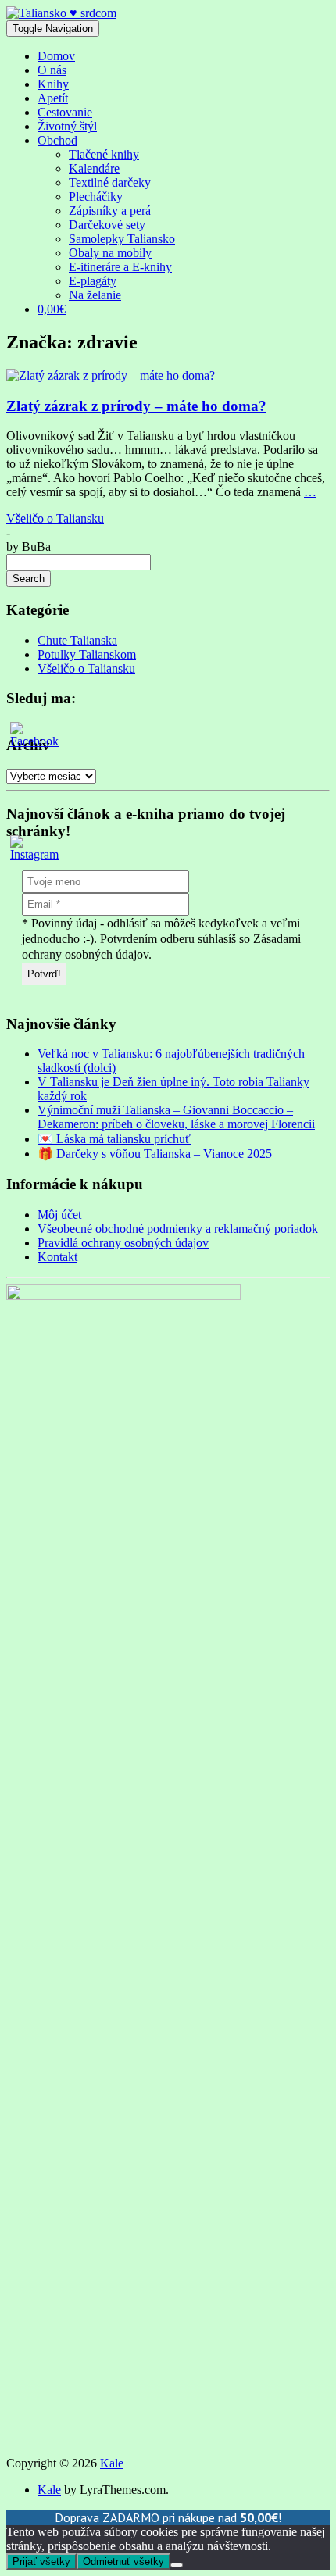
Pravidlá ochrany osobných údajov (123, 1243)
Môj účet (59, 1215)
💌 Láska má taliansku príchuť (114, 1139)
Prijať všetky (41, 2562)
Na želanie (95, 295)
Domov (56, 56)
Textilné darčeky (110, 182)
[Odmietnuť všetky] (177, 2565)
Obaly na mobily (110, 253)
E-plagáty (93, 281)
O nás (52, 70)
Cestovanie (65, 112)
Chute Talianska (77, 640)
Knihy (53, 84)
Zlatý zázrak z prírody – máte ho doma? (136, 406)
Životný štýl (67, 126)
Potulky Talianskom (87, 654)
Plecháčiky (96, 197)
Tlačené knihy (104, 154)
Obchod (57, 140)
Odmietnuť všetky (123, 2562)
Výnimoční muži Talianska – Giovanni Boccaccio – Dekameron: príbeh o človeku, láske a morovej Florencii (176, 1117)
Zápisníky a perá (110, 211)
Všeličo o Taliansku (55, 518)
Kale (112, 2463)
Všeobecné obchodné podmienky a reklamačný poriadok (178, 1229)
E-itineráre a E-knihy (120, 267)
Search (29, 579)
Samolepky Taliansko (122, 239)
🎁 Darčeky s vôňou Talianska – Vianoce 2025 (155, 1154)
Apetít (53, 98)
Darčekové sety (107, 225)
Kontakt (57, 1257)
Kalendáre (94, 168)
